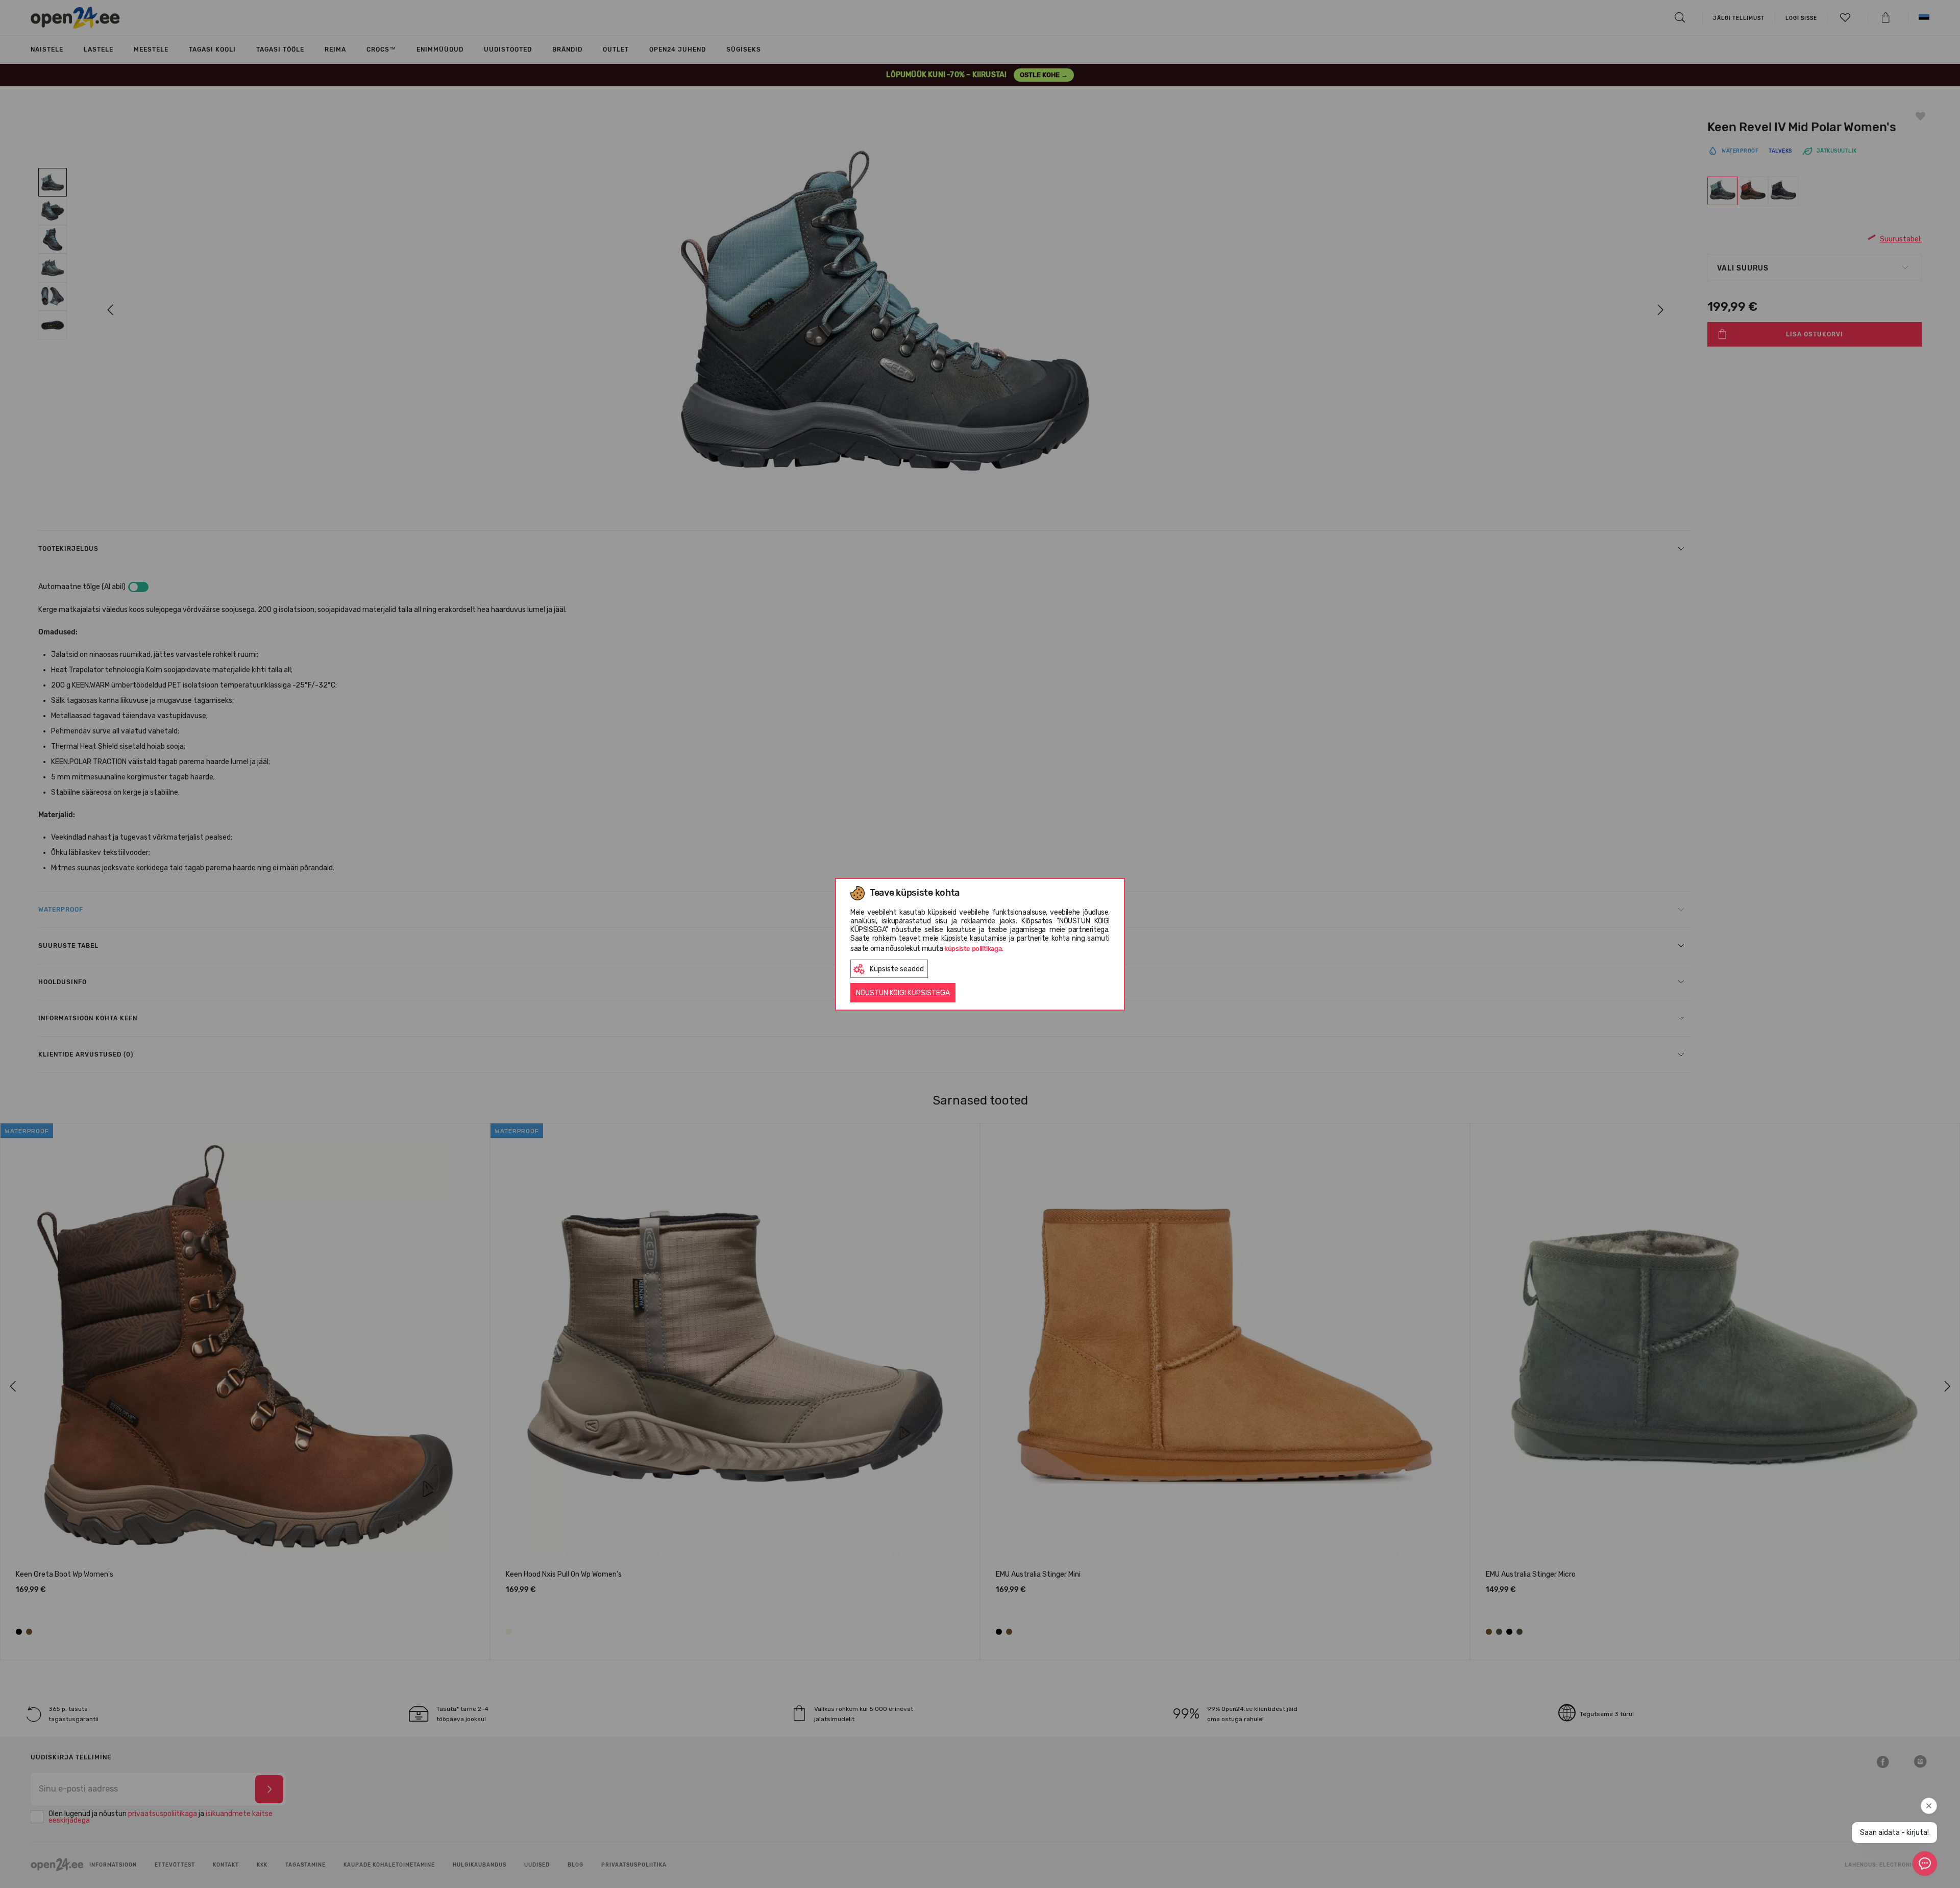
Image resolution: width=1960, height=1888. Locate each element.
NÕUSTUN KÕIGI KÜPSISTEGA (903, 993)
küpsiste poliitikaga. (974, 949)
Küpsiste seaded (897, 969)
